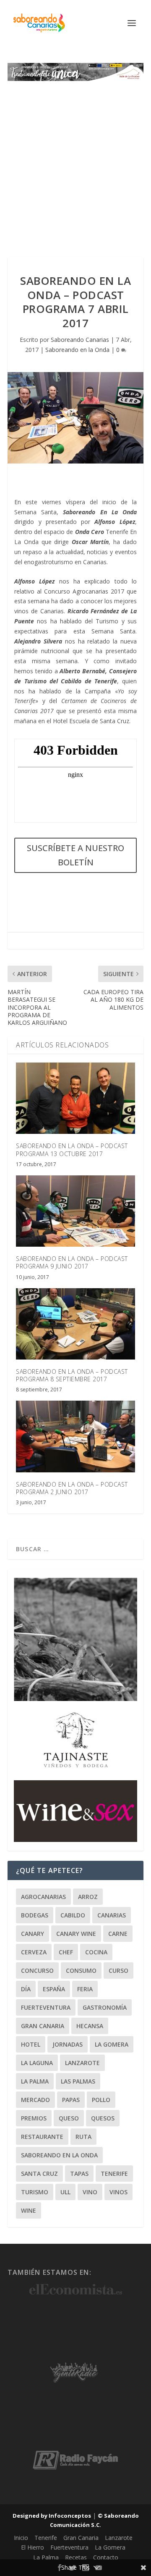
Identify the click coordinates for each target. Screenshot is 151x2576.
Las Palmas (78, 2081)
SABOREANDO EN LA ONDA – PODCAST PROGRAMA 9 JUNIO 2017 (72, 1262)
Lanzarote (82, 2063)
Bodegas (35, 1915)
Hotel (31, 2044)
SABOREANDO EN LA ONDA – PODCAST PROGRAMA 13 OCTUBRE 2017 (72, 1150)
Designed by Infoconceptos (52, 2516)
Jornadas (68, 2044)
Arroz (88, 1897)
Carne (118, 1934)
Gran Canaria (43, 2026)
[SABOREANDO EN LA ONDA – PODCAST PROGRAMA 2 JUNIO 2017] (75, 1436)
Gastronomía (105, 2007)
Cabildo (73, 1915)
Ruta (83, 2137)
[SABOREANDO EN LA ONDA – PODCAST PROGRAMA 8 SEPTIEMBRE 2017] (75, 1324)
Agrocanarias (43, 1897)
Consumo (81, 1970)
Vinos (118, 2192)
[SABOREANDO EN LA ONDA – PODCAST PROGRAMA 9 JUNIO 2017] (75, 1211)
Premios (34, 2118)
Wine (29, 2210)
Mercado (35, 2100)
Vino (90, 2192)
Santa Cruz (39, 2174)
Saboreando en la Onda (77, 350)
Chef (66, 1952)
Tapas (79, 2174)
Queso (69, 2118)
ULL (65, 2192)
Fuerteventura (46, 2007)
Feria (85, 1989)
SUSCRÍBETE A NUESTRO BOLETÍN (75, 855)
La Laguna (37, 2063)
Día (26, 1989)
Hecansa (90, 2026)
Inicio (21, 2538)
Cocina (96, 1952)
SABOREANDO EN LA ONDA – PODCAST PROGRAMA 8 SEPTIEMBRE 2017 (72, 1375)
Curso (118, 1970)
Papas (71, 2100)
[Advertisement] (75, 161)
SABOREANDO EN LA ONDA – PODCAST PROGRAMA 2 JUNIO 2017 (72, 1488)
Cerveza (34, 1952)
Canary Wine (76, 1934)
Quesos (103, 2118)
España (54, 1989)
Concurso (37, 1970)
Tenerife (114, 2174)
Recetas (76, 2557)
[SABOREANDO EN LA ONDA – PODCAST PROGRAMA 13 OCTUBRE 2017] (75, 1098)
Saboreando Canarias (80, 340)
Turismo (35, 2192)
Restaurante (42, 2137)
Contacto (106, 2557)
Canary (33, 1934)
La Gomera (112, 2044)
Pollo (101, 2100)
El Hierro (33, 2547)
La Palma (35, 2081)
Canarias (112, 1915)
